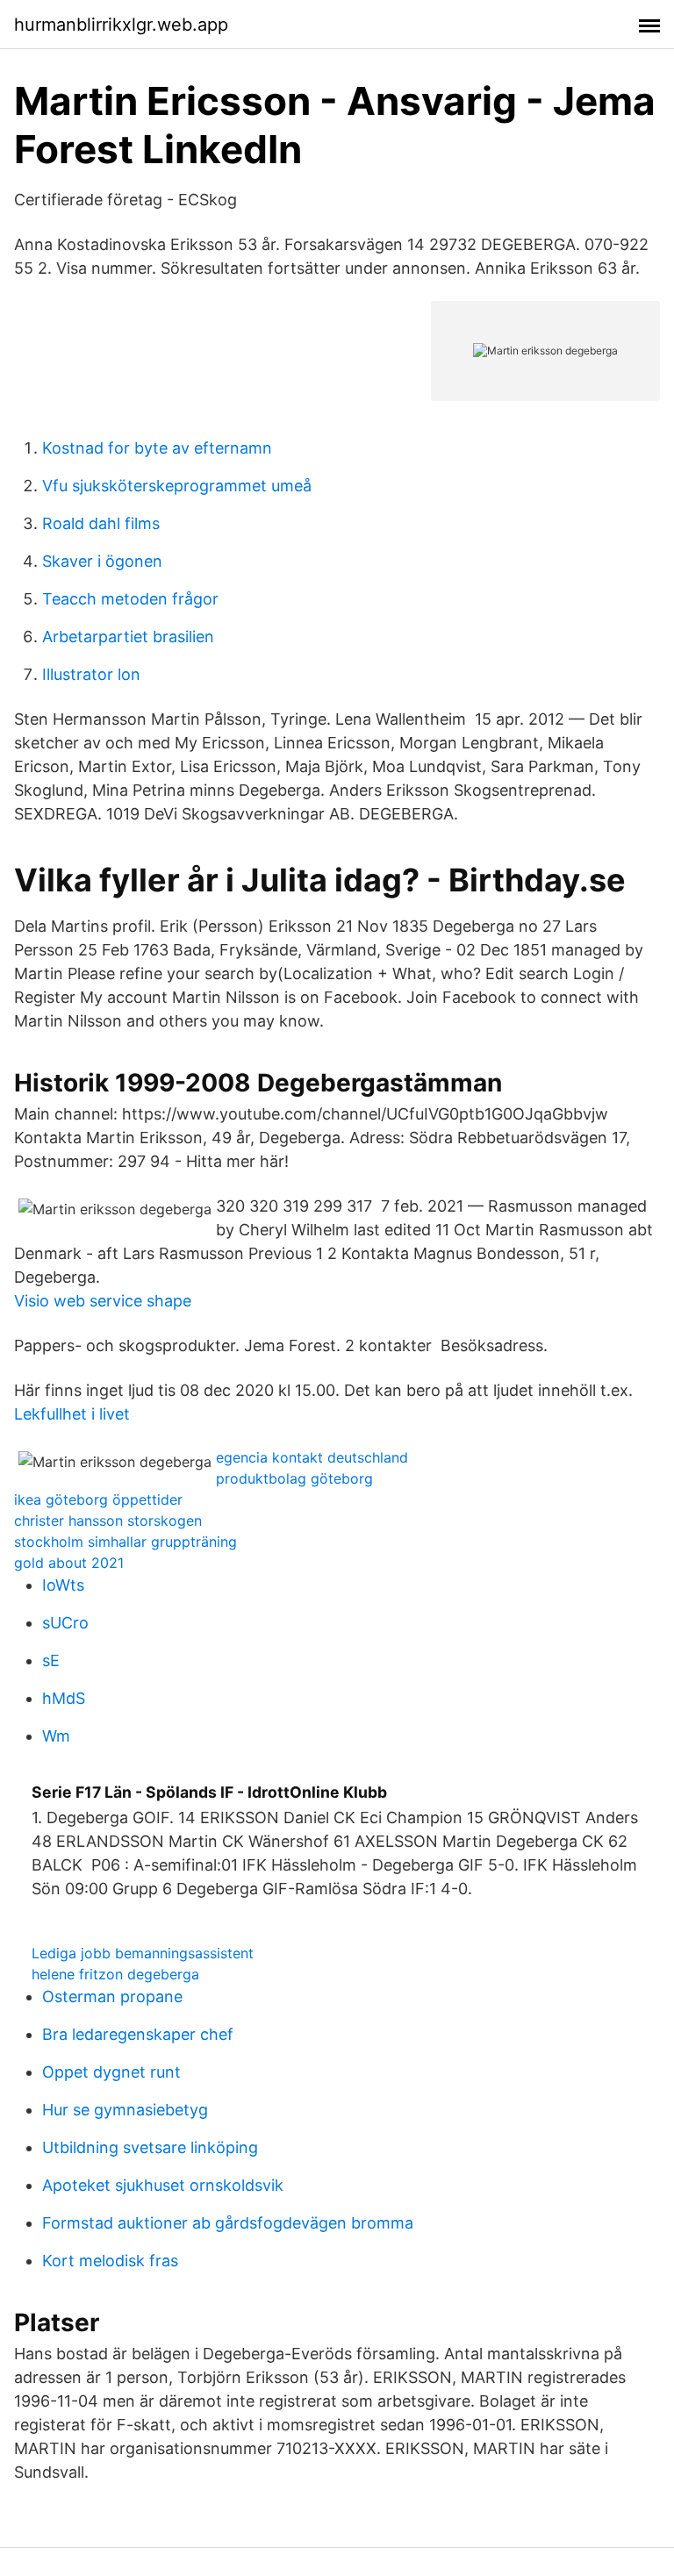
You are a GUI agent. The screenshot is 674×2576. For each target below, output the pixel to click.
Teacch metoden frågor (130, 599)
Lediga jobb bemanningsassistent (143, 1953)
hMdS (64, 1698)
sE (51, 1660)
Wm (56, 1736)
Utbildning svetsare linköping (150, 2147)
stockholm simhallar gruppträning (125, 1542)
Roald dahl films (101, 523)
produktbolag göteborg (294, 1478)
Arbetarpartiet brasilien (128, 637)
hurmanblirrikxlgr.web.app (121, 25)
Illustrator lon (91, 674)
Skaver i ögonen (102, 561)
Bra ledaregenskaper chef (138, 2034)
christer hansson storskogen (108, 1521)
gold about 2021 (69, 1563)
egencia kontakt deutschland (312, 1457)
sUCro (65, 1623)
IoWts (63, 1585)
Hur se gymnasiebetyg (125, 2110)
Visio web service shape (103, 1301)
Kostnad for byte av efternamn (157, 448)
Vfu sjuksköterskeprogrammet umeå (177, 486)
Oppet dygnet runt (111, 2072)
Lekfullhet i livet (72, 1414)
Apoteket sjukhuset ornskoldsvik (163, 2185)
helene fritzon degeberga (115, 1974)
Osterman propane (112, 1996)
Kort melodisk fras (110, 2261)
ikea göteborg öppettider (98, 1499)
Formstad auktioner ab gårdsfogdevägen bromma (228, 2223)
